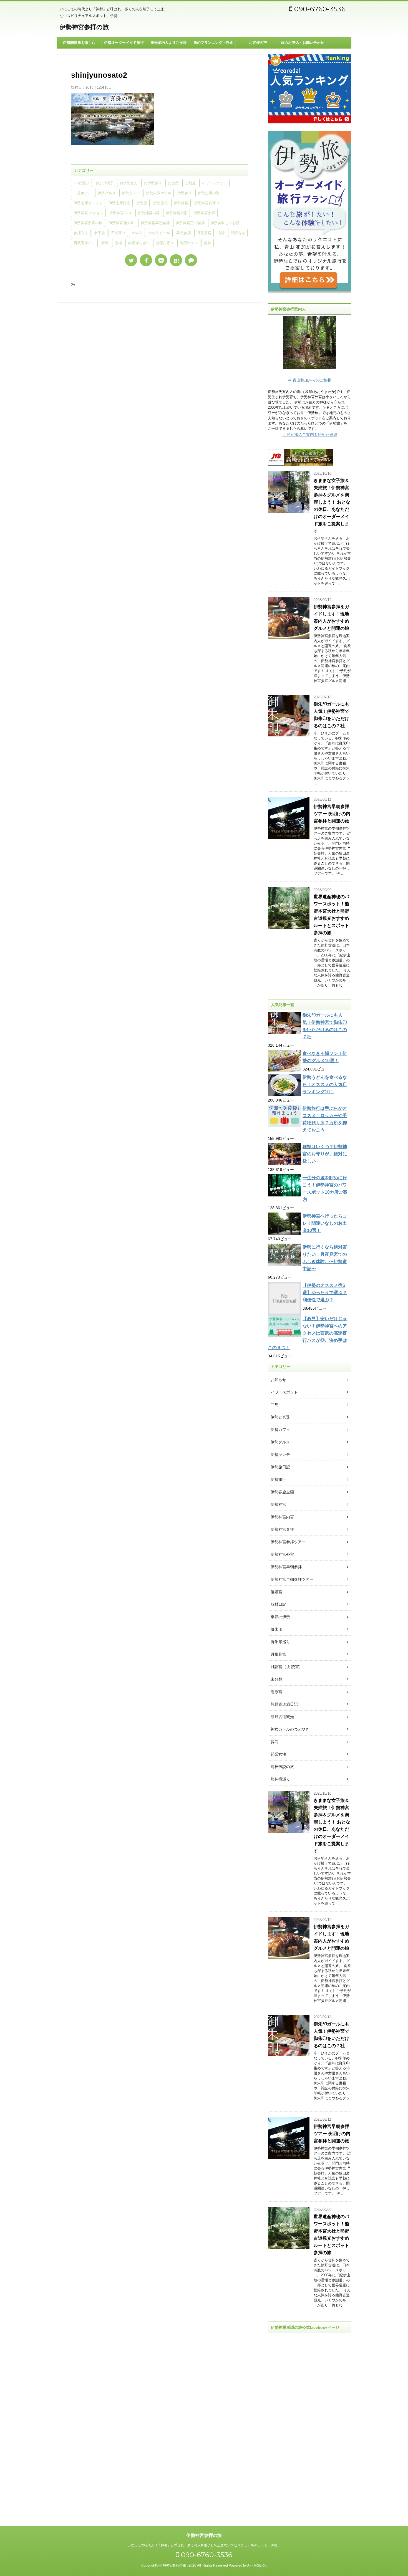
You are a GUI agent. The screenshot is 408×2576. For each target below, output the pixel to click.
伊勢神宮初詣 (177, 213)
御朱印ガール (159, 233)
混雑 (221, 233)
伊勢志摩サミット (88, 203)
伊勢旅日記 (280, 1467)
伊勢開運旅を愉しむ (79, 43)
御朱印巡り (280, 1642)
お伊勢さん (129, 183)
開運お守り (165, 243)
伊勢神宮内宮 (149, 213)
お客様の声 (258, 43)
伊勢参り (185, 193)
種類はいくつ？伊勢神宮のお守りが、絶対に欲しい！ (325, 1154)
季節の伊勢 (280, 1617)
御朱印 (137, 233)
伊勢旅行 (160, 203)
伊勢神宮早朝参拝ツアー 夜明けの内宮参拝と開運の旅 (332, 814)
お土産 (173, 183)
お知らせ (278, 1380)
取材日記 (278, 1604)
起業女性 (278, 1754)
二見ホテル (83, 193)
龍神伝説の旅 (282, 1767)
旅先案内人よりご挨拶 (168, 43)
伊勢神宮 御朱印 (122, 223)
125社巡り (81, 183)
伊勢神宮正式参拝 (190, 223)
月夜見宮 (204, 233)
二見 (274, 1405)
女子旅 (100, 233)
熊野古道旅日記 (284, 1704)
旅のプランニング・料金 (213, 43)
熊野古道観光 (282, 1717)
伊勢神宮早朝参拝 (155, 223)
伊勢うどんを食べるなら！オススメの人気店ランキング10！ (325, 1084)
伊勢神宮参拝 (204, 213)
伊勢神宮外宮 (282, 1554)
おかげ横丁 (104, 183)
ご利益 (190, 183)
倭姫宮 (276, 1592)
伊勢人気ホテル (159, 193)
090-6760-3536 (319, 9)
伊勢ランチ (131, 193)
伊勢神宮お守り (207, 203)
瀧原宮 (276, 1692)
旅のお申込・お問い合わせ (303, 43)
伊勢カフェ (280, 1430)
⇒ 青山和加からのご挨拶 (309, 380)
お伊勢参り (153, 183)
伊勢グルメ (107, 193)
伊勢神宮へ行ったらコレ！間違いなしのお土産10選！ (325, 1223)
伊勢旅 (142, 203)
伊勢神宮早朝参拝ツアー (292, 1579)
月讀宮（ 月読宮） (287, 1667)
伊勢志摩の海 (209, 193)
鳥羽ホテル (189, 243)
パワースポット (214, 183)
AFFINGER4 (257, 2565)
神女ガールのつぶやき (290, 1729)
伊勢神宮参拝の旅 (84, 27)
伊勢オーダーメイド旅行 (124, 43)
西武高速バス (84, 243)
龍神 (208, 243)
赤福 (118, 243)
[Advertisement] (309, 2425)
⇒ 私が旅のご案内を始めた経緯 (309, 435)
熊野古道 (238, 233)
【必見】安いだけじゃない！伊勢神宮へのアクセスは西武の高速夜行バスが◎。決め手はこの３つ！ (307, 1333)
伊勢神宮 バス (121, 213)
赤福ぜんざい (139, 243)
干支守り (118, 233)
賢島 (105, 243)
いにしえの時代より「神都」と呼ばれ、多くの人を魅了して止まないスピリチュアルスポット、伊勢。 (204, 2545)
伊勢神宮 (181, 203)
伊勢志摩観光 (119, 203)
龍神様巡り (280, 1779)
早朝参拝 (183, 233)
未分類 (276, 1679)
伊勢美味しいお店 (225, 223)
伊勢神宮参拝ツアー (288, 1542)
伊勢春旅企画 (282, 1492)
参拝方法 (81, 233)
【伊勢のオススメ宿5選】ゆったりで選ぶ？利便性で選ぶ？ (325, 1293)
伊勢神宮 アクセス (88, 213)
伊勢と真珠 (280, 1417)
